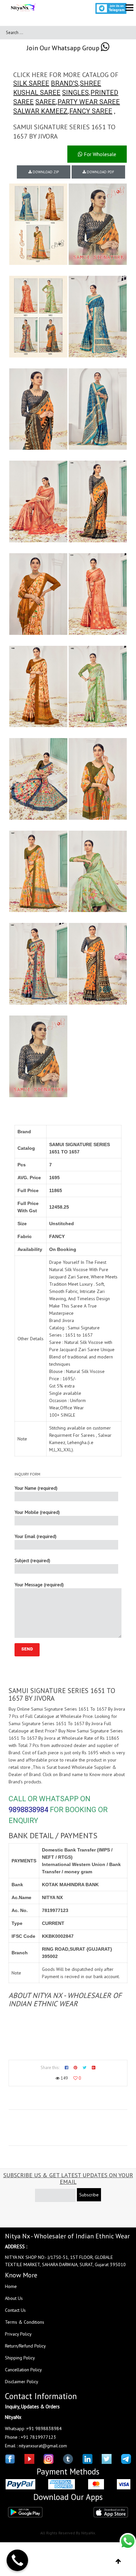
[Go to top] (118, 2561)
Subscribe (89, 2195)
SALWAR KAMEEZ (40, 111)
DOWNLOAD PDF (100, 172)
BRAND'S (65, 83)
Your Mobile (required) (37, 1512)
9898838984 (28, 1810)
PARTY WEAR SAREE (89, 102)
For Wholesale (99, 154)
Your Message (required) (39, 1585)
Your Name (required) (36, 1488)
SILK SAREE (31, 83)
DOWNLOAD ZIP (45, 172)
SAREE (46, 102)
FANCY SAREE (91, 111)
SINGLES (75, 93)
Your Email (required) (35, 1536)
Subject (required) (32, 1560)
